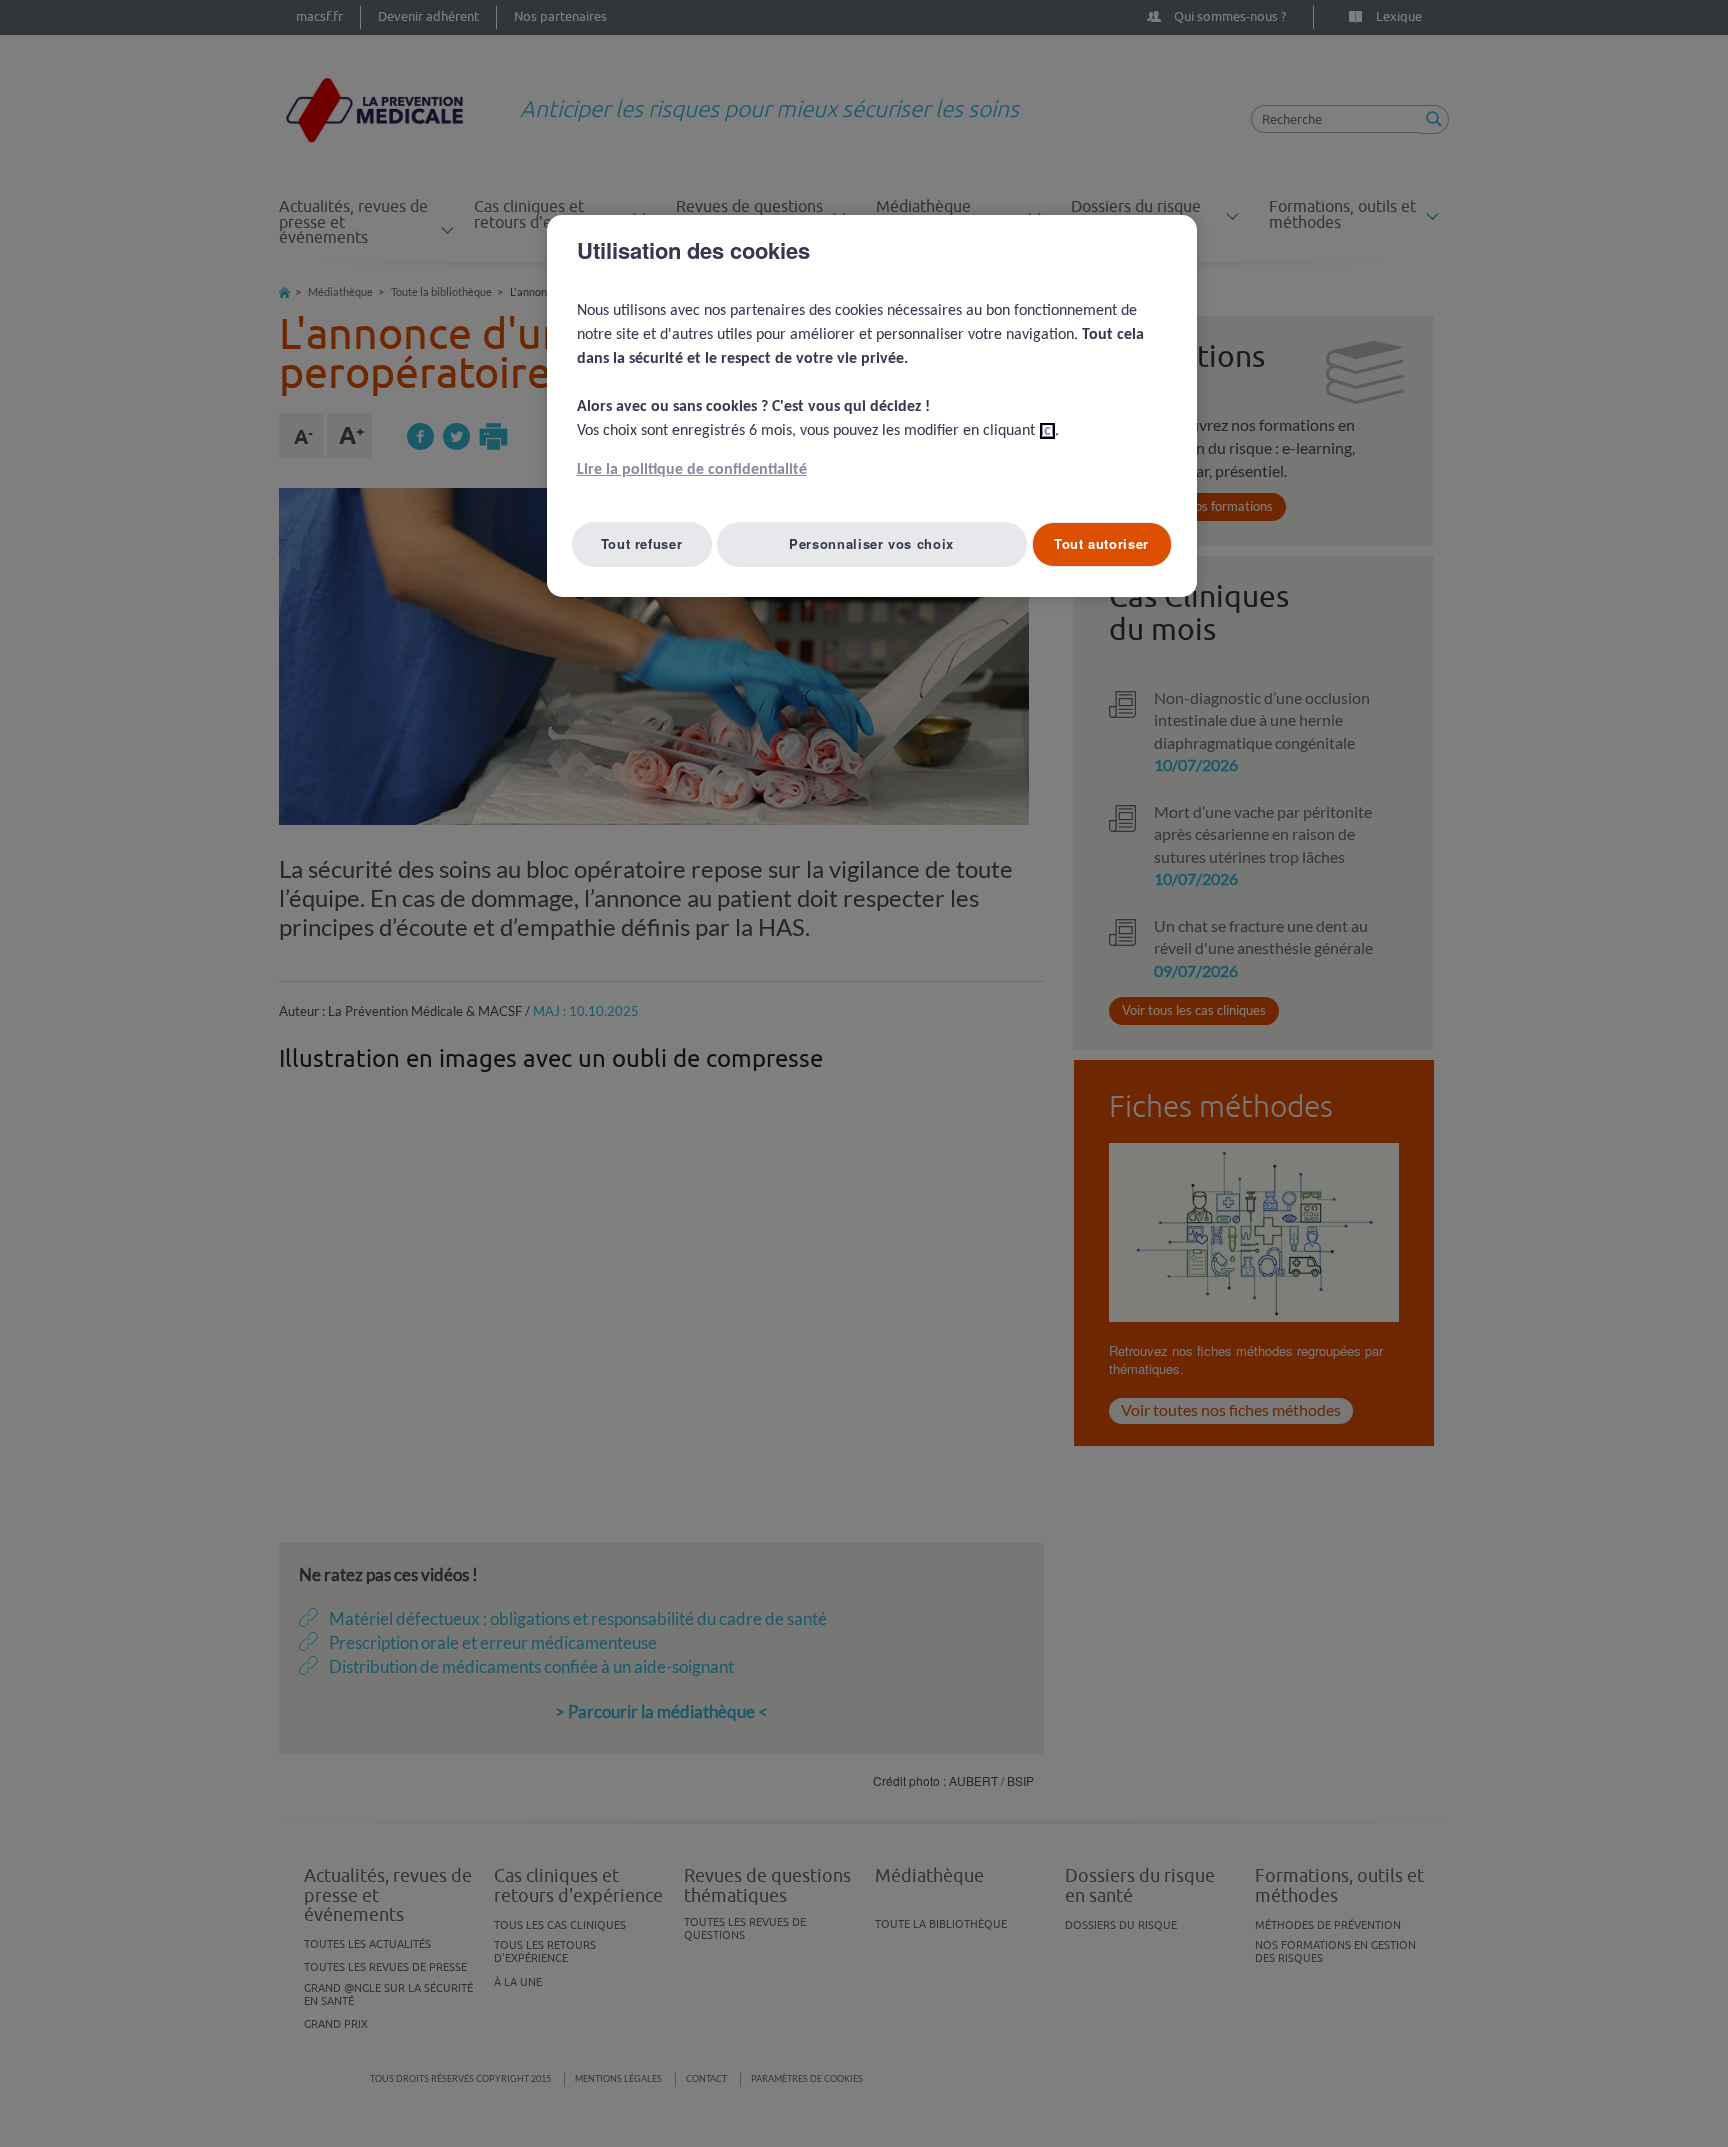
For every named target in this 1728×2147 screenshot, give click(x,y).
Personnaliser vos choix (871, 543)
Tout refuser (642, 543)
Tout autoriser (1101, 543)
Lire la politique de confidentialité (692, 470)
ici (1047, 431)
